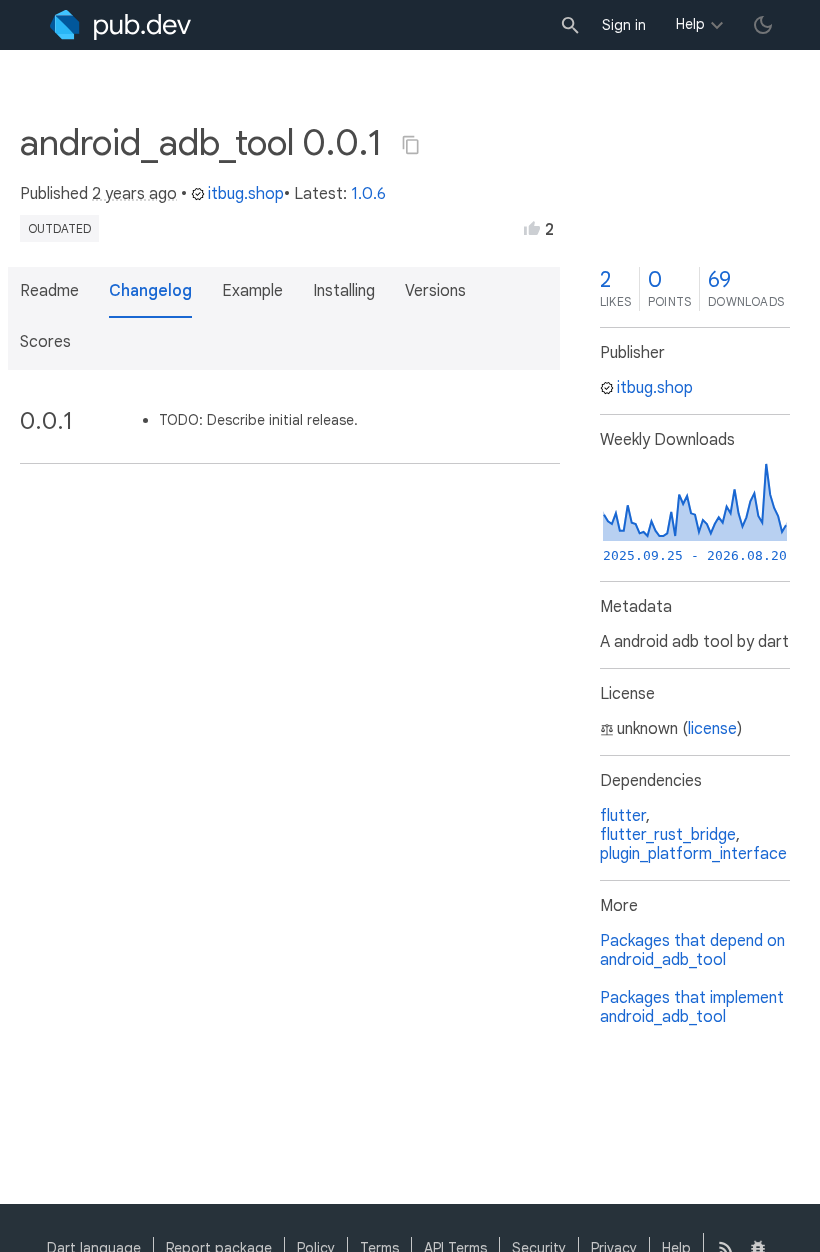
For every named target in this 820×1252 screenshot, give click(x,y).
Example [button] (252, 291)
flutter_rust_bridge (668, 835)
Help (690, 24)
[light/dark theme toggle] (763, 25)
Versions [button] (435, 291)
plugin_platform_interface (693, 854)
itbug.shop (246, 194)
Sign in (624, 25)
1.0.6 (368, 194)
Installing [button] (344, 291)
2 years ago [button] (134, 194)
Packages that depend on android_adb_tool (692, 950)
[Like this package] (532, 228)
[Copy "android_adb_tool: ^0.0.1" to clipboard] (411, 145)
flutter (623, 816)
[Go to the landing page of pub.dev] (120, 25)
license (712, 729)
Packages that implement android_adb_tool (692, 1007)
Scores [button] (45, 342)
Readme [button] (49, 291)
